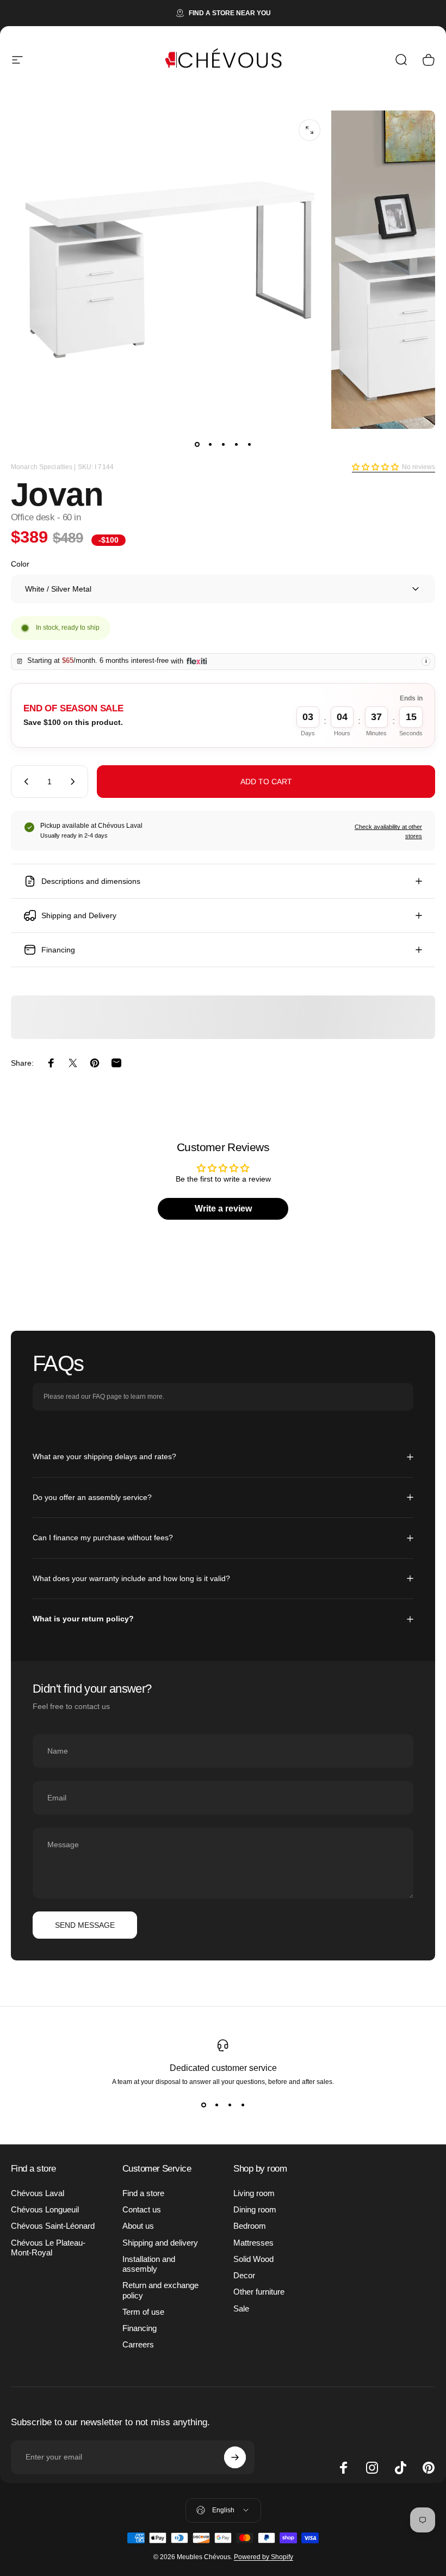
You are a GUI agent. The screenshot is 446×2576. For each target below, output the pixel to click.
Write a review (223, 1209)
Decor (244, 2276)
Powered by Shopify (264, 2557)
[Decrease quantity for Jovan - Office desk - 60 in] (24, 782)
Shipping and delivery (160, 2243)
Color (20, 564)
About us (138, 2226)
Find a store (143, 2193)
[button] (375, 467)
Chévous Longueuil (45, 2210)
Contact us (142, 2210)
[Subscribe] (235, 2457)
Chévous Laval (38, 2193)
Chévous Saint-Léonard (53, 2226)
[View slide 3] (230, 2105)
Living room (254, 2193)
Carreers (138, 2345)
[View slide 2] (216, 2105)
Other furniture (259, 2292)
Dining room (255, 2210)
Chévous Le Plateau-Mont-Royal (48, 2248)
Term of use (143, 2312)
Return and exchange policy (160, 2290)
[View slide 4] (243, 2105)
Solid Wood (253, 2259)
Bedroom (250, 2226)
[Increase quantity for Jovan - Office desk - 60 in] (75, 782)
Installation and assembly (149, 2264)
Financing (140, 2328)
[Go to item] (197, 444)
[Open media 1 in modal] (309, 130)
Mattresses (253, 2243)
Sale (241, 2309)
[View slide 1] (203, 2105)
